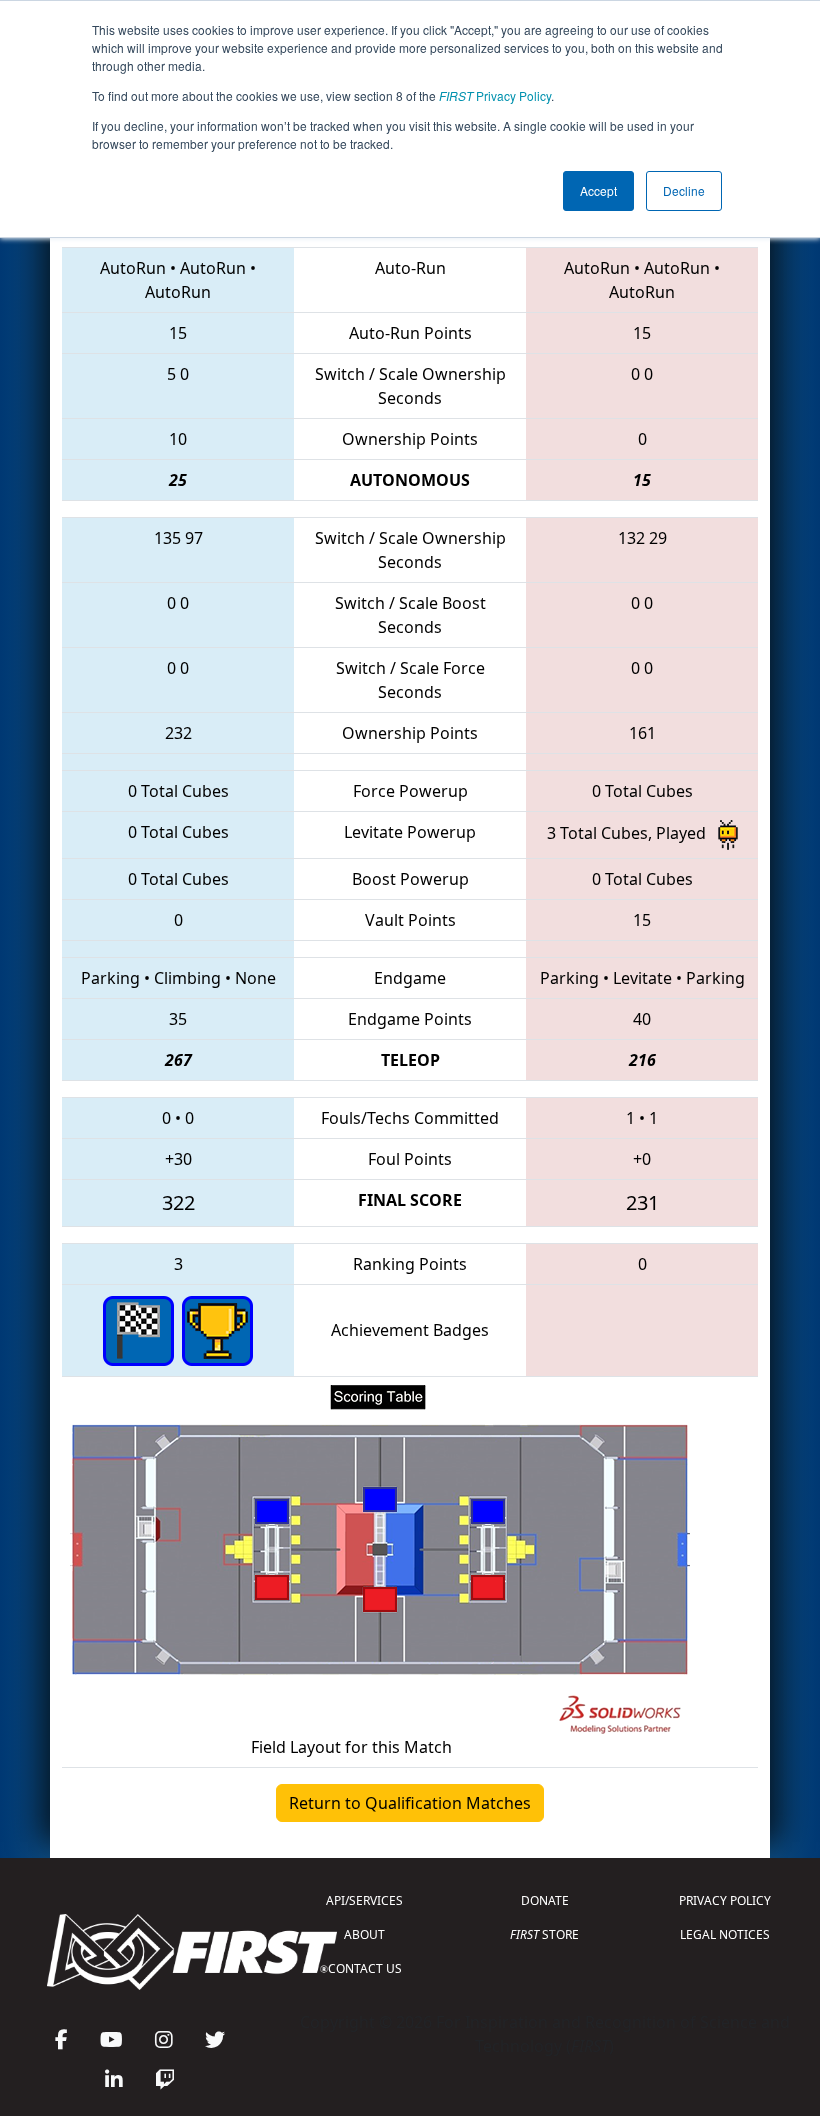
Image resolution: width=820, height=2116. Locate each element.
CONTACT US (365, 1968)
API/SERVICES (364, 1900)
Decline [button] (684, 190)
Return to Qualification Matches (410, 1803)
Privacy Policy (495, 95)
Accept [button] (598, 190)
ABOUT (364, 1934)
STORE (544, 1934)
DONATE (545, 1900)
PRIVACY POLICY (725, 1900)
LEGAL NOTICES (725, 1934)
